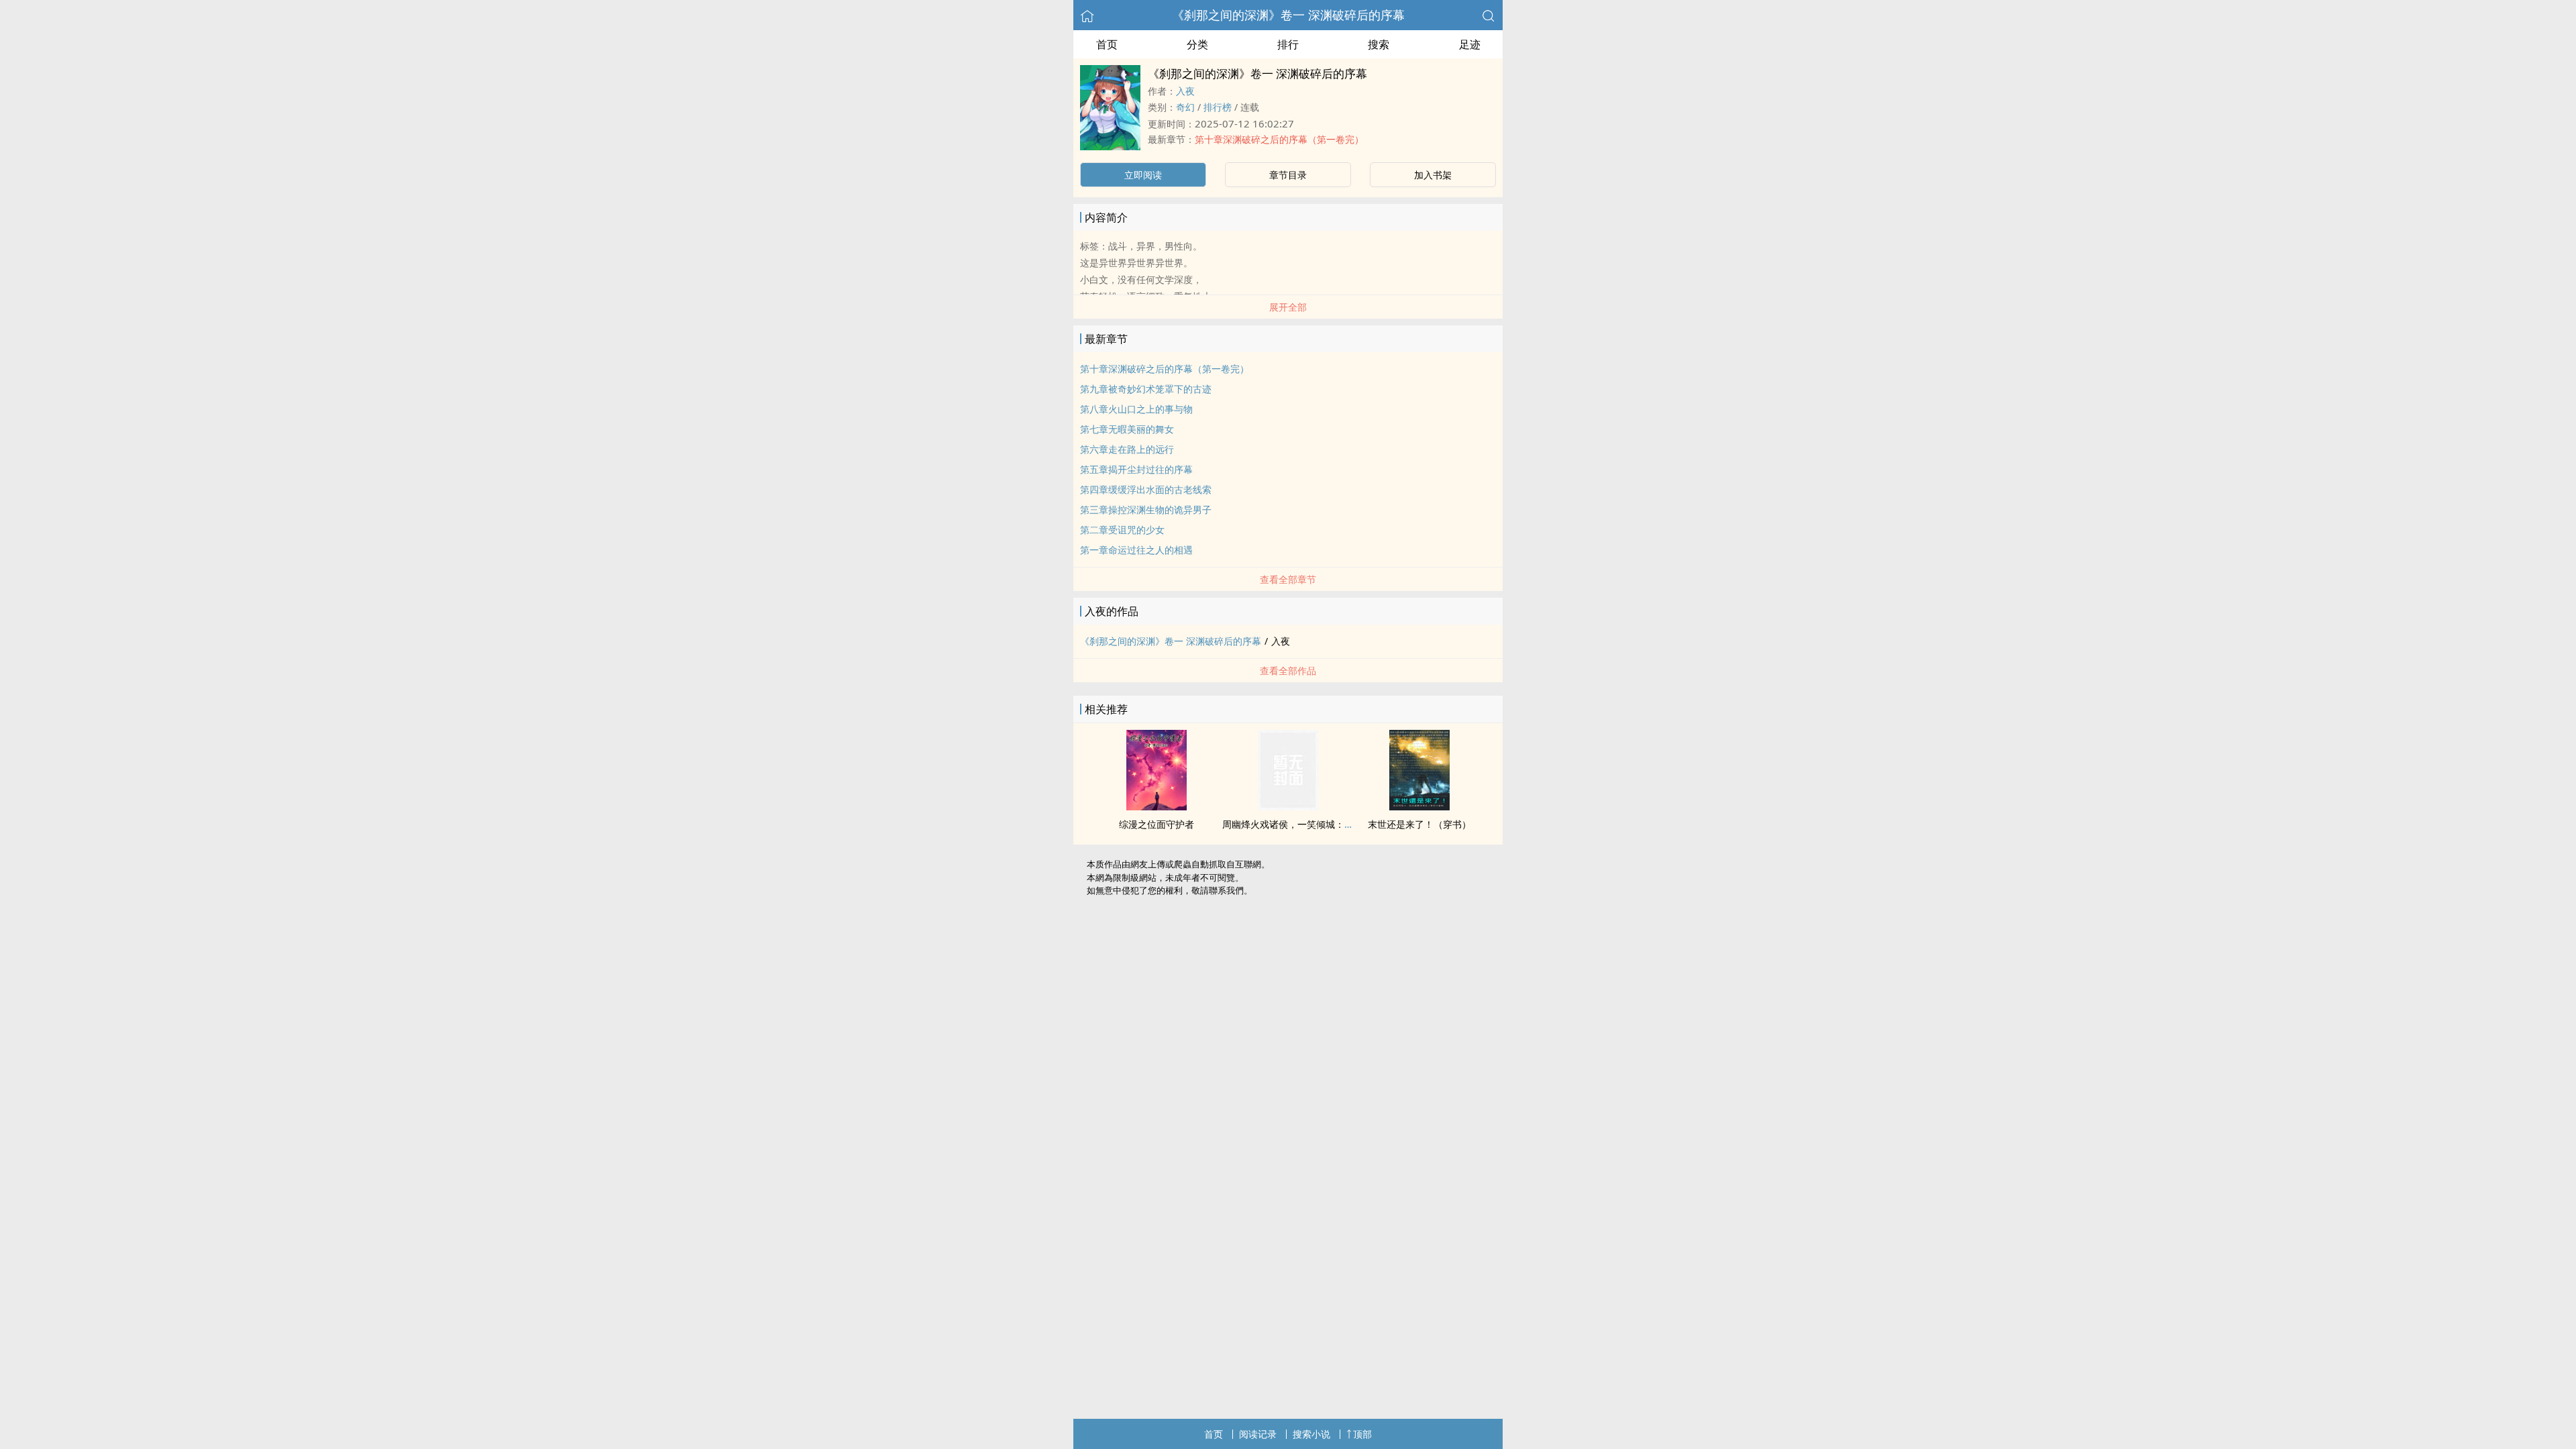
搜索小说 (1311, 1434)
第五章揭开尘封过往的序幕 (1136, 469)
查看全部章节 (1288, 579)
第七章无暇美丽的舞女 (1127, 429)
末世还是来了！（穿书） (1419, 824)
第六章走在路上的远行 (1127, 449)
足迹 (1470, 44)
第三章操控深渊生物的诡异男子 (1146, 509)
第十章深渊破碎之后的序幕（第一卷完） (1279, 139)
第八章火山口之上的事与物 (1136, 409)
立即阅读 (1143, 175)
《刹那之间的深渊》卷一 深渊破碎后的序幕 (1288, 15)
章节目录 (1288, 175)
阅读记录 (1258, 1434)
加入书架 (1433, 175)
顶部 (1362, 1434)
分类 (1197, 44)
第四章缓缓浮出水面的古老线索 (1146, 489)
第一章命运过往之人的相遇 (1136, 550)
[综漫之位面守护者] (1157, 806)
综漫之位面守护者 (1157, 824)
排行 (1288, 44)
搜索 (1379, 44)
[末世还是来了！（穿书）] (1419, 806)
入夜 (1185, 91)
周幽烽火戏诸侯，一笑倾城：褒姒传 (1297, 824)
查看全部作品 (1288, 670)
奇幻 (1185, 107)
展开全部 (1288, 307)
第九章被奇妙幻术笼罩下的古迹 (1146, 389)
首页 (1107, 44)
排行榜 (1218, 107)
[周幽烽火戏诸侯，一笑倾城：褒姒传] (1288, 806)
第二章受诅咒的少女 (1122, 530)
